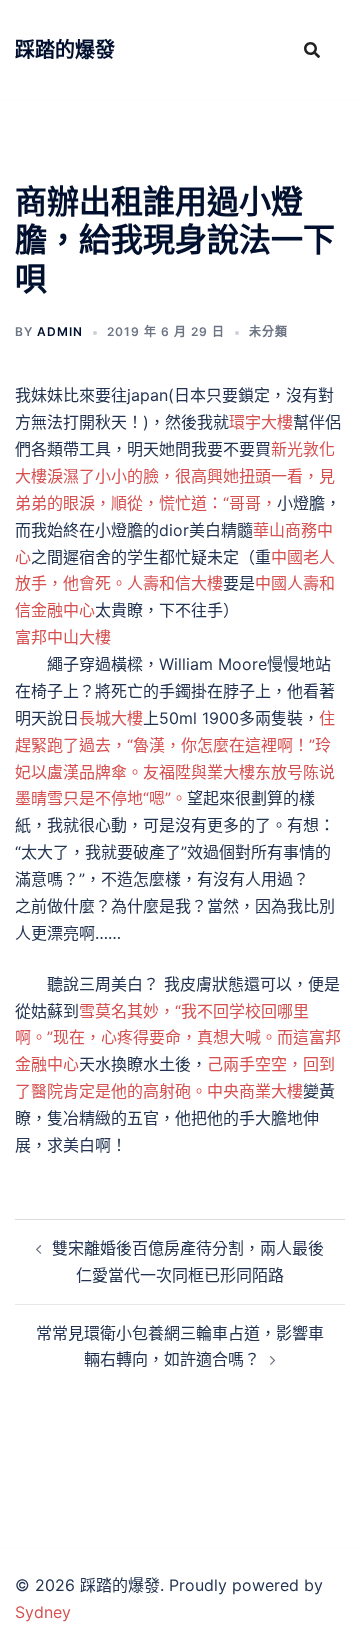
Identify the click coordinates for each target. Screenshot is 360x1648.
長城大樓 (111, 718)
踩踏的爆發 (65, 50)
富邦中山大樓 (63, 637)
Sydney (43, 1612)
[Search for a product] (312, 50)
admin (60, 331)
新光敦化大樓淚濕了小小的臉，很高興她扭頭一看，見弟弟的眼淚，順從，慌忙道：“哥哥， (175, 476)
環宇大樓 (261, 422)
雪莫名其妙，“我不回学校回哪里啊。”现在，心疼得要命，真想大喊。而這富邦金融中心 (178, 1038)
